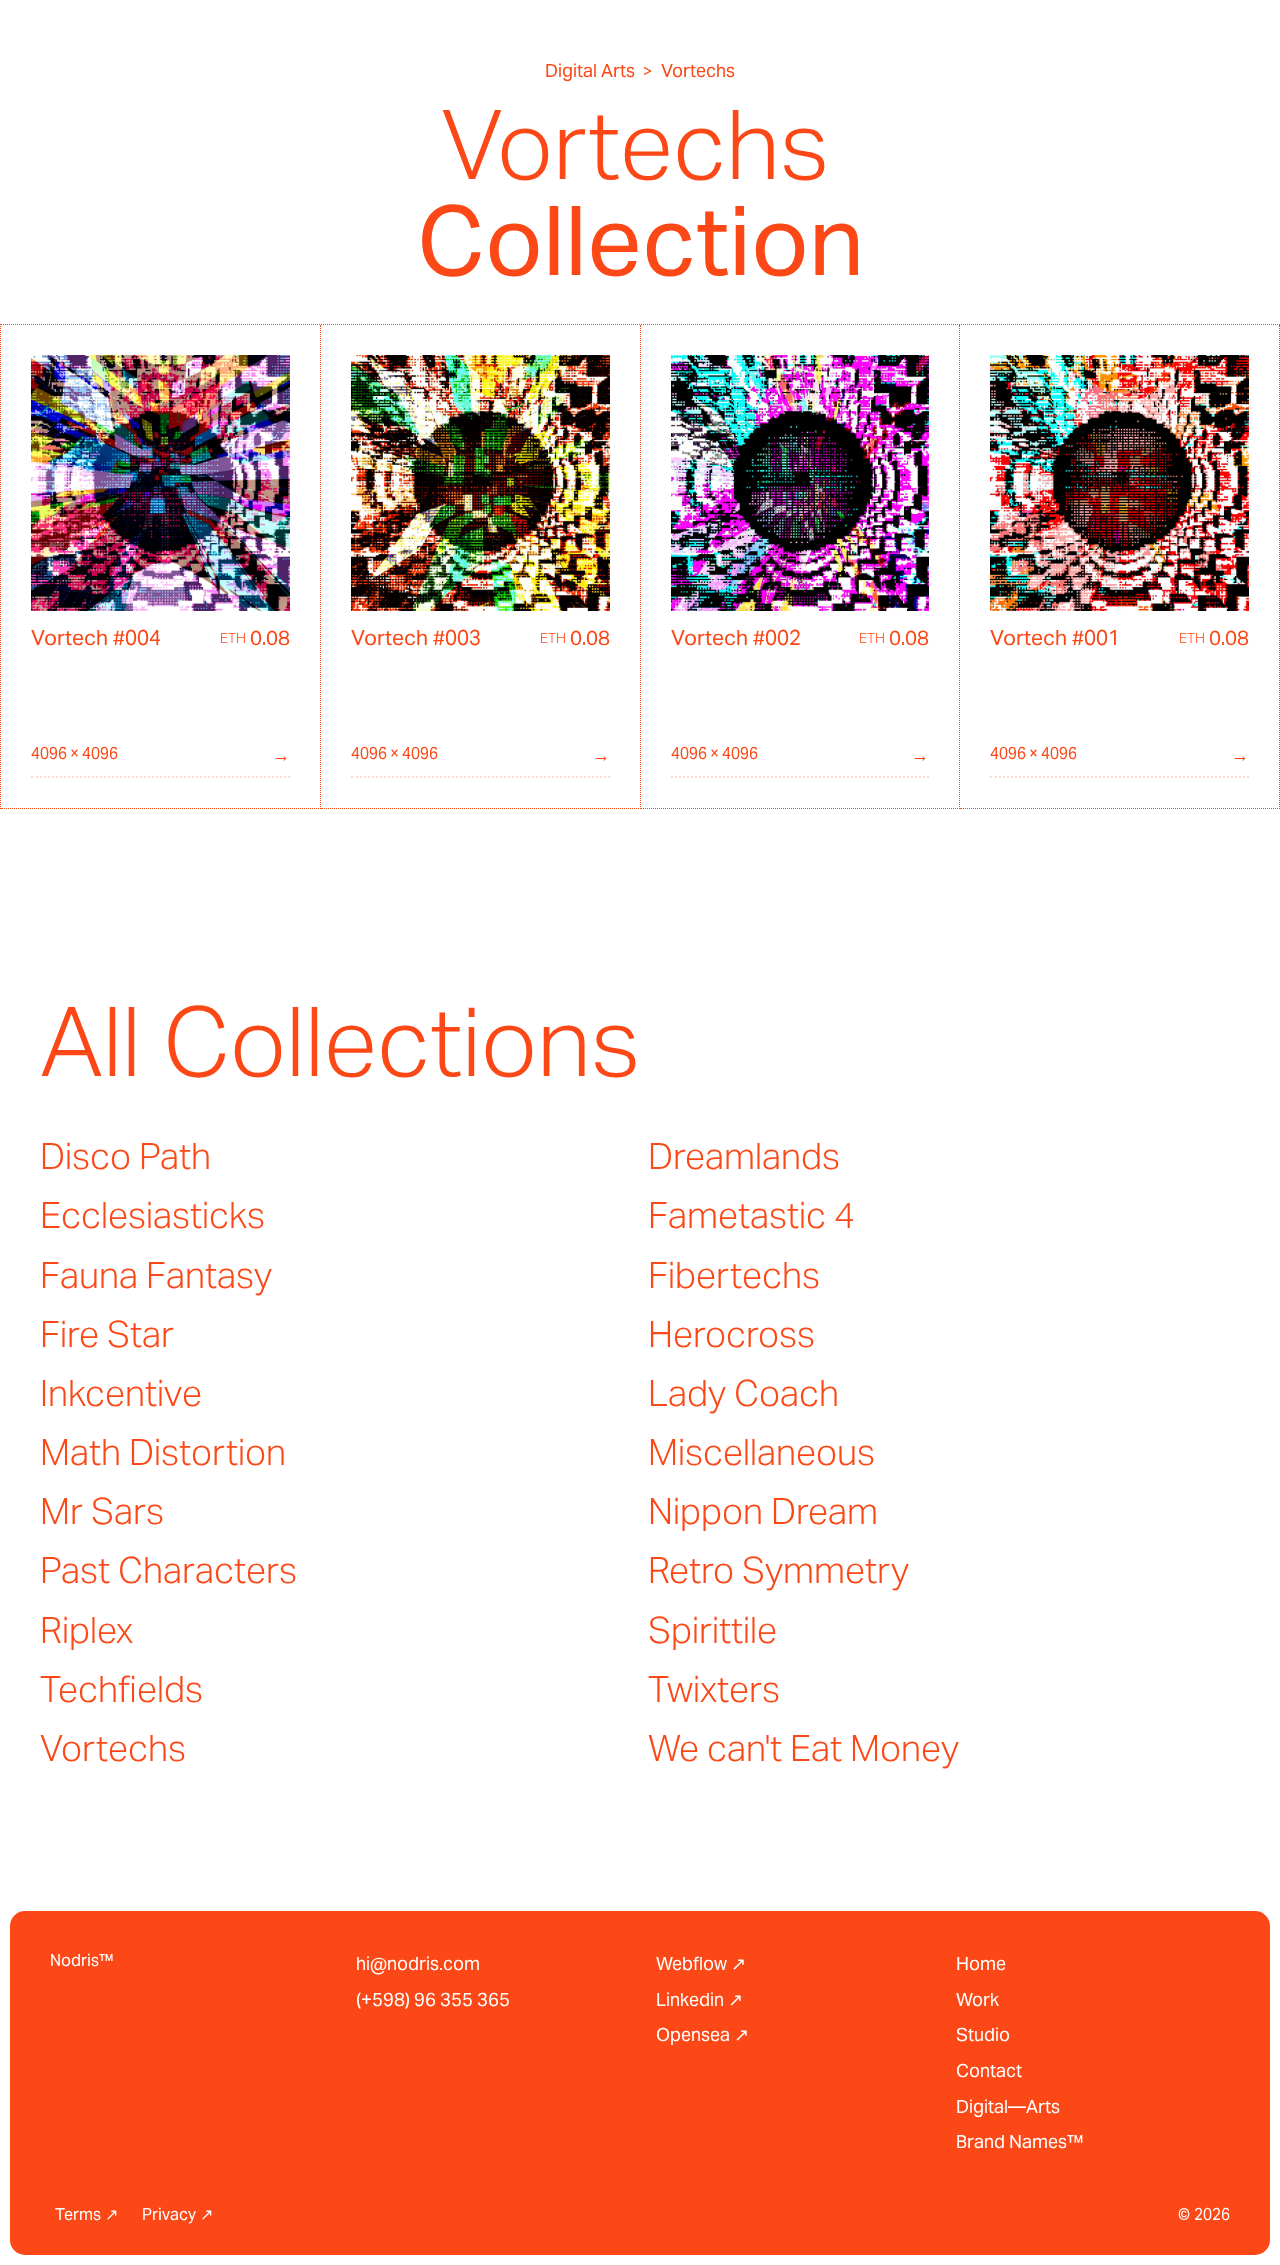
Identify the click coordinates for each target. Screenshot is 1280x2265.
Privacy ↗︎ (177, 2215)
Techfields (121, 1689)
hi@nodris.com (418, 1963)
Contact (989, 2070)
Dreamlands (744, 1156)
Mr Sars (102, 1511)
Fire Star (107, 1334)
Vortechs (113, 1748)
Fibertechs (734, 1275)
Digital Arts (590, 71)
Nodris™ (82, 1960)
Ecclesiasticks (152, 1215)
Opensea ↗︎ (702, 2034)
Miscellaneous (761, 1452)
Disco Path (125, 1156)
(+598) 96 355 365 (433, 1999)
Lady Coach (743, 1393)
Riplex (86, 1630)
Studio (983, 2034)
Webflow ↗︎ (701, 1963)
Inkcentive (121, 1393)
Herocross (731, 1334)
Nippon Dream (763, 1511)
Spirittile (712, 1630)
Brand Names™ (1020, 2141)
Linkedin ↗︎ (699, 1999)
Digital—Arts (1008, 2106)
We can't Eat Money (803, 1748)
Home (981, 1963)
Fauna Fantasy (156, 1275)
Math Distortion (163, 1452)
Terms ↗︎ (86, 2215)
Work (977, 1999)
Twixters (714, 1689)
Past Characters (168, 1570)
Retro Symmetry (778, 1570)
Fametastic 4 (751, 1215)
